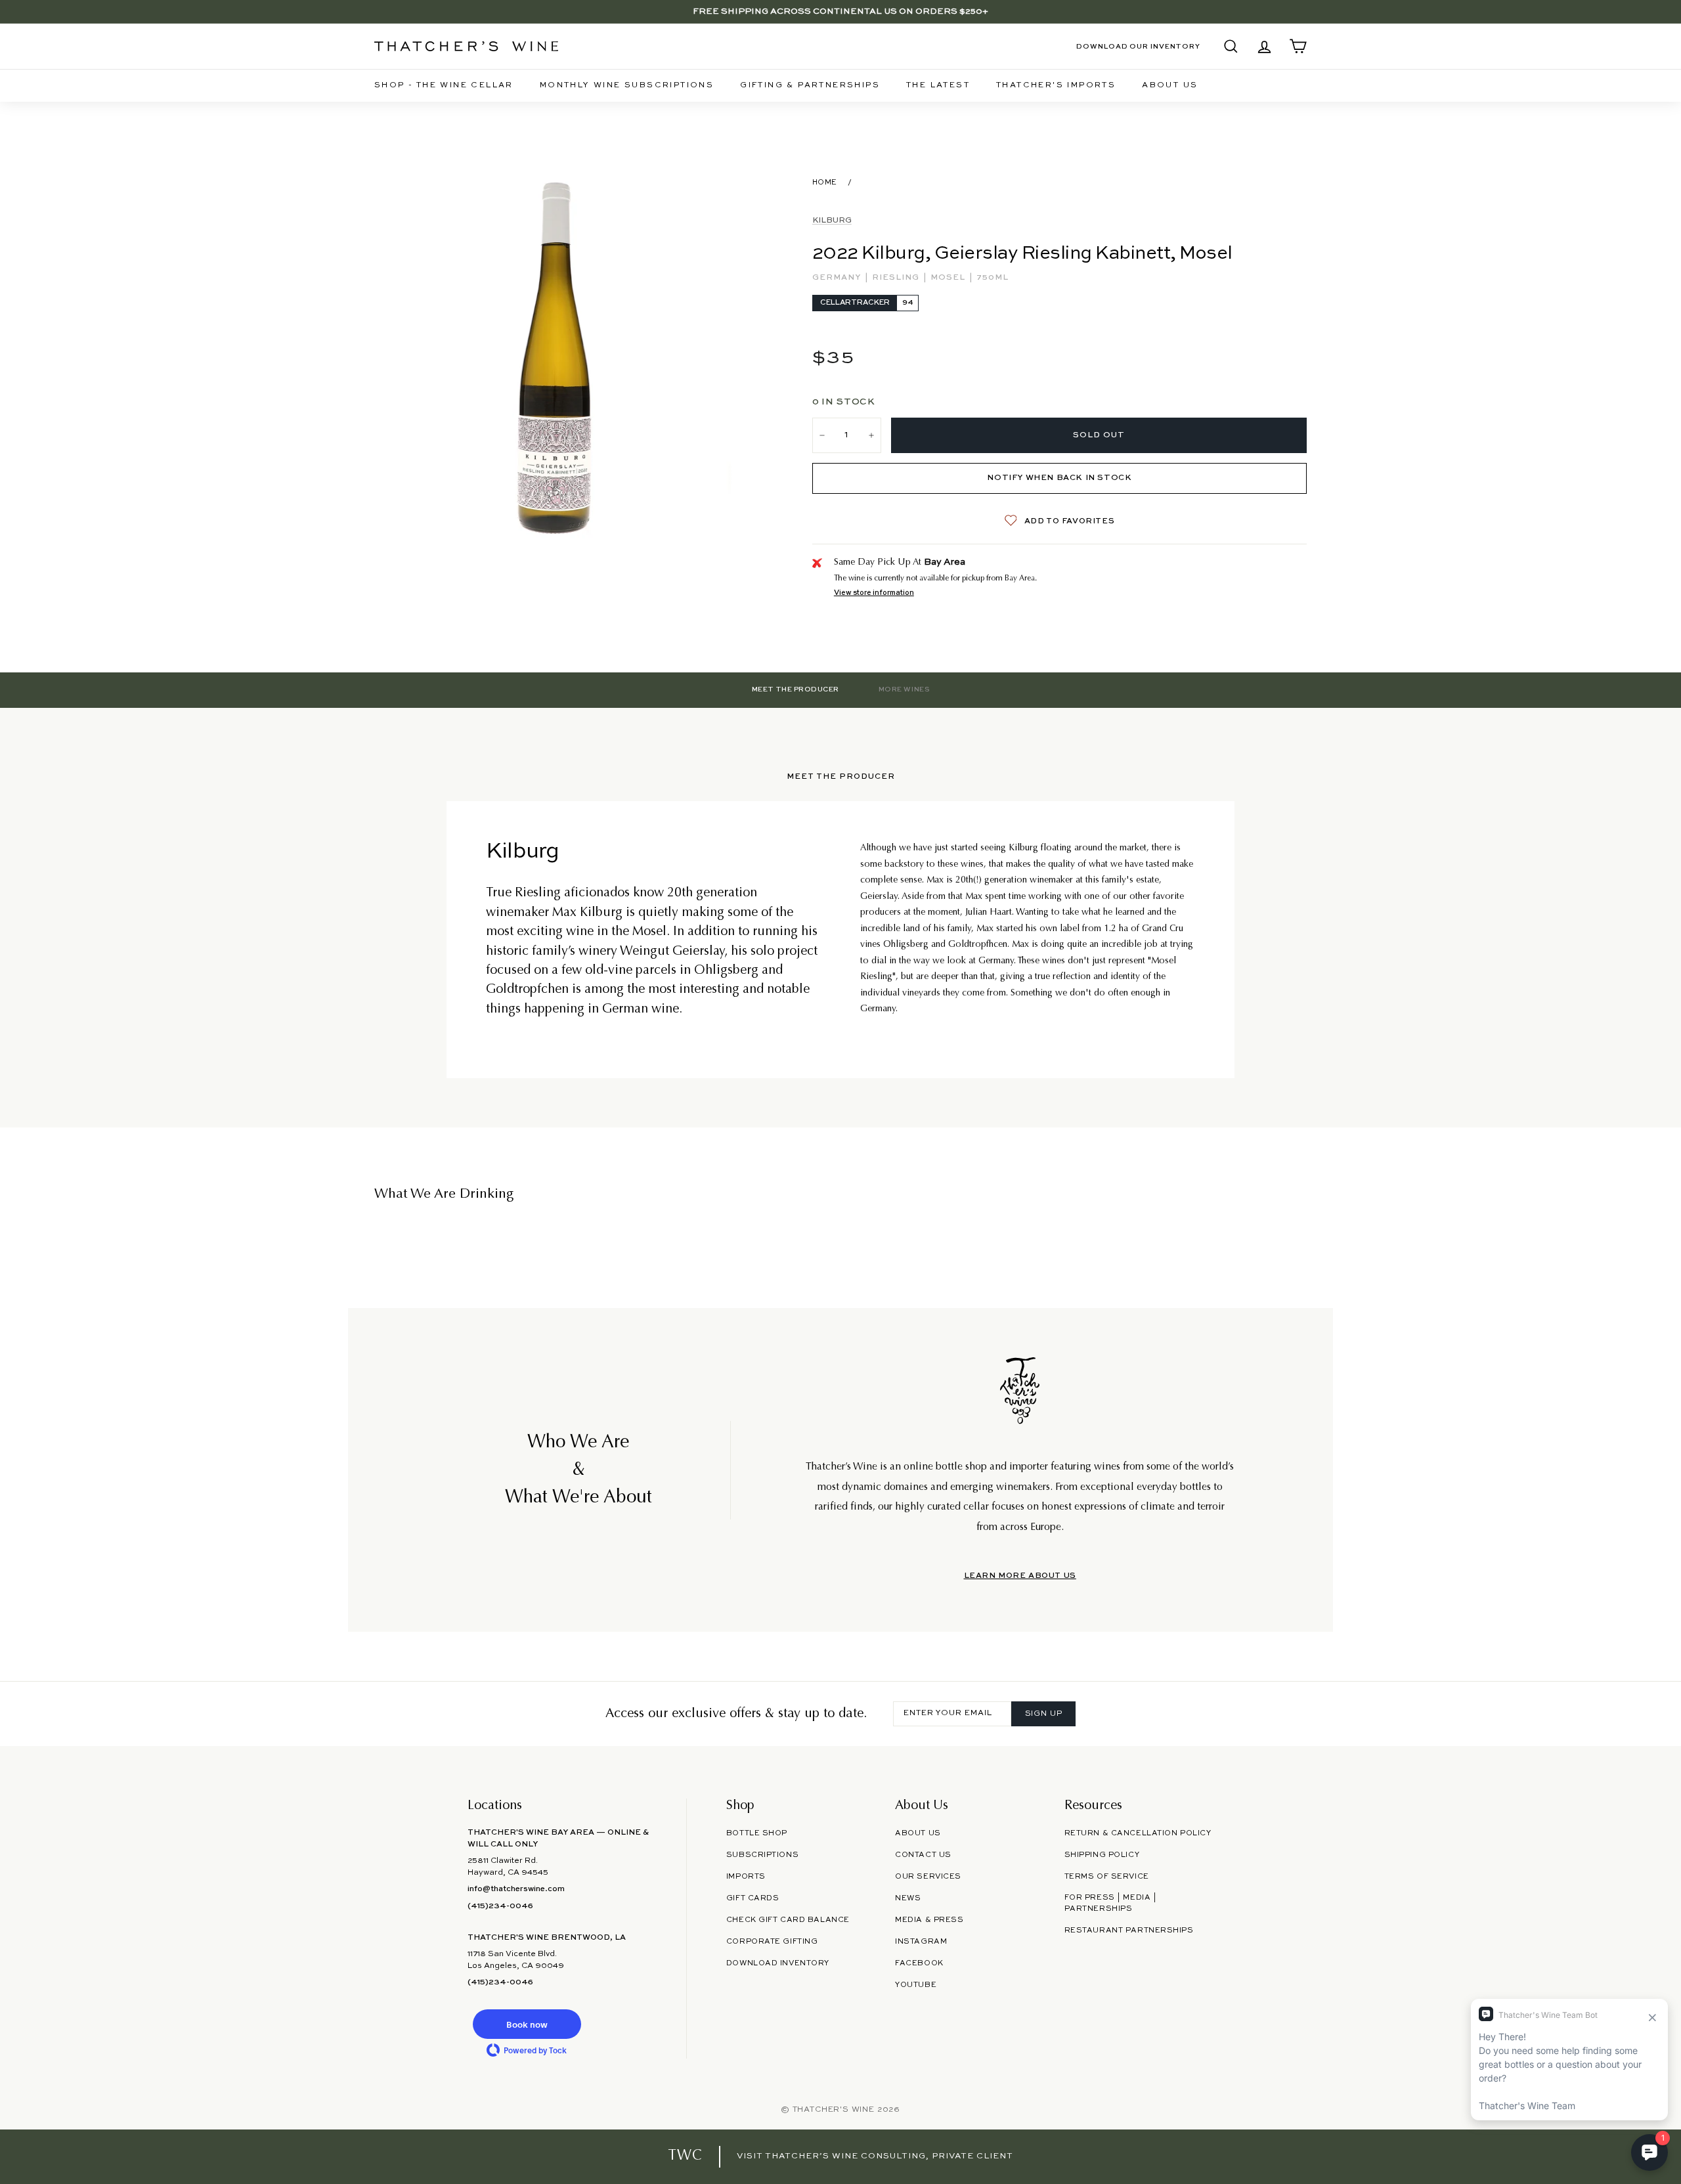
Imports (746, 1877)
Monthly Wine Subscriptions (627, 85)
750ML (993, 278)
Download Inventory (778, 1963)
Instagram (921, 1942)
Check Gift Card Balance (788, 1920)
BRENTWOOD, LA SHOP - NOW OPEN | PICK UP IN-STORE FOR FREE (840, 11)
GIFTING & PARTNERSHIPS (810, 85)
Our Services (928, 1877)
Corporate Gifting (772, 1942)
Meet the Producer (796, 689)
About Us (1170, 85)
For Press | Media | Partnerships (1111, 1903)
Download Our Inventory (1138, 47)
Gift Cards (753, 1898)
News (908, 1898)
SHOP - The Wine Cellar (444, 85)
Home (825, 183)
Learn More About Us (1020, 1576)
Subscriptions (762, 1855)
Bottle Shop (757, 1833)
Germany (838, 278)
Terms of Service (1107, 1877)
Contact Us (923, 1855)
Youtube (916, 1985)
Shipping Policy (1102, 1855)
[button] (527, 2024)
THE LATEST (938, 85)
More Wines (904, 689)
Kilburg (832, 221)
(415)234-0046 (500, 1906)
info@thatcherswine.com (516, 1889)
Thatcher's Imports (1056, 85)
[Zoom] (557, 356)
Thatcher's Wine (834, 2110)
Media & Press (929, 1920)
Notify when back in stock (1059, 478)
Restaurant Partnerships (1129, 1931)
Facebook (919, 1963)
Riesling (897, 278)
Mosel (949, 278)
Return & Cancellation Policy (1138, 1833)
